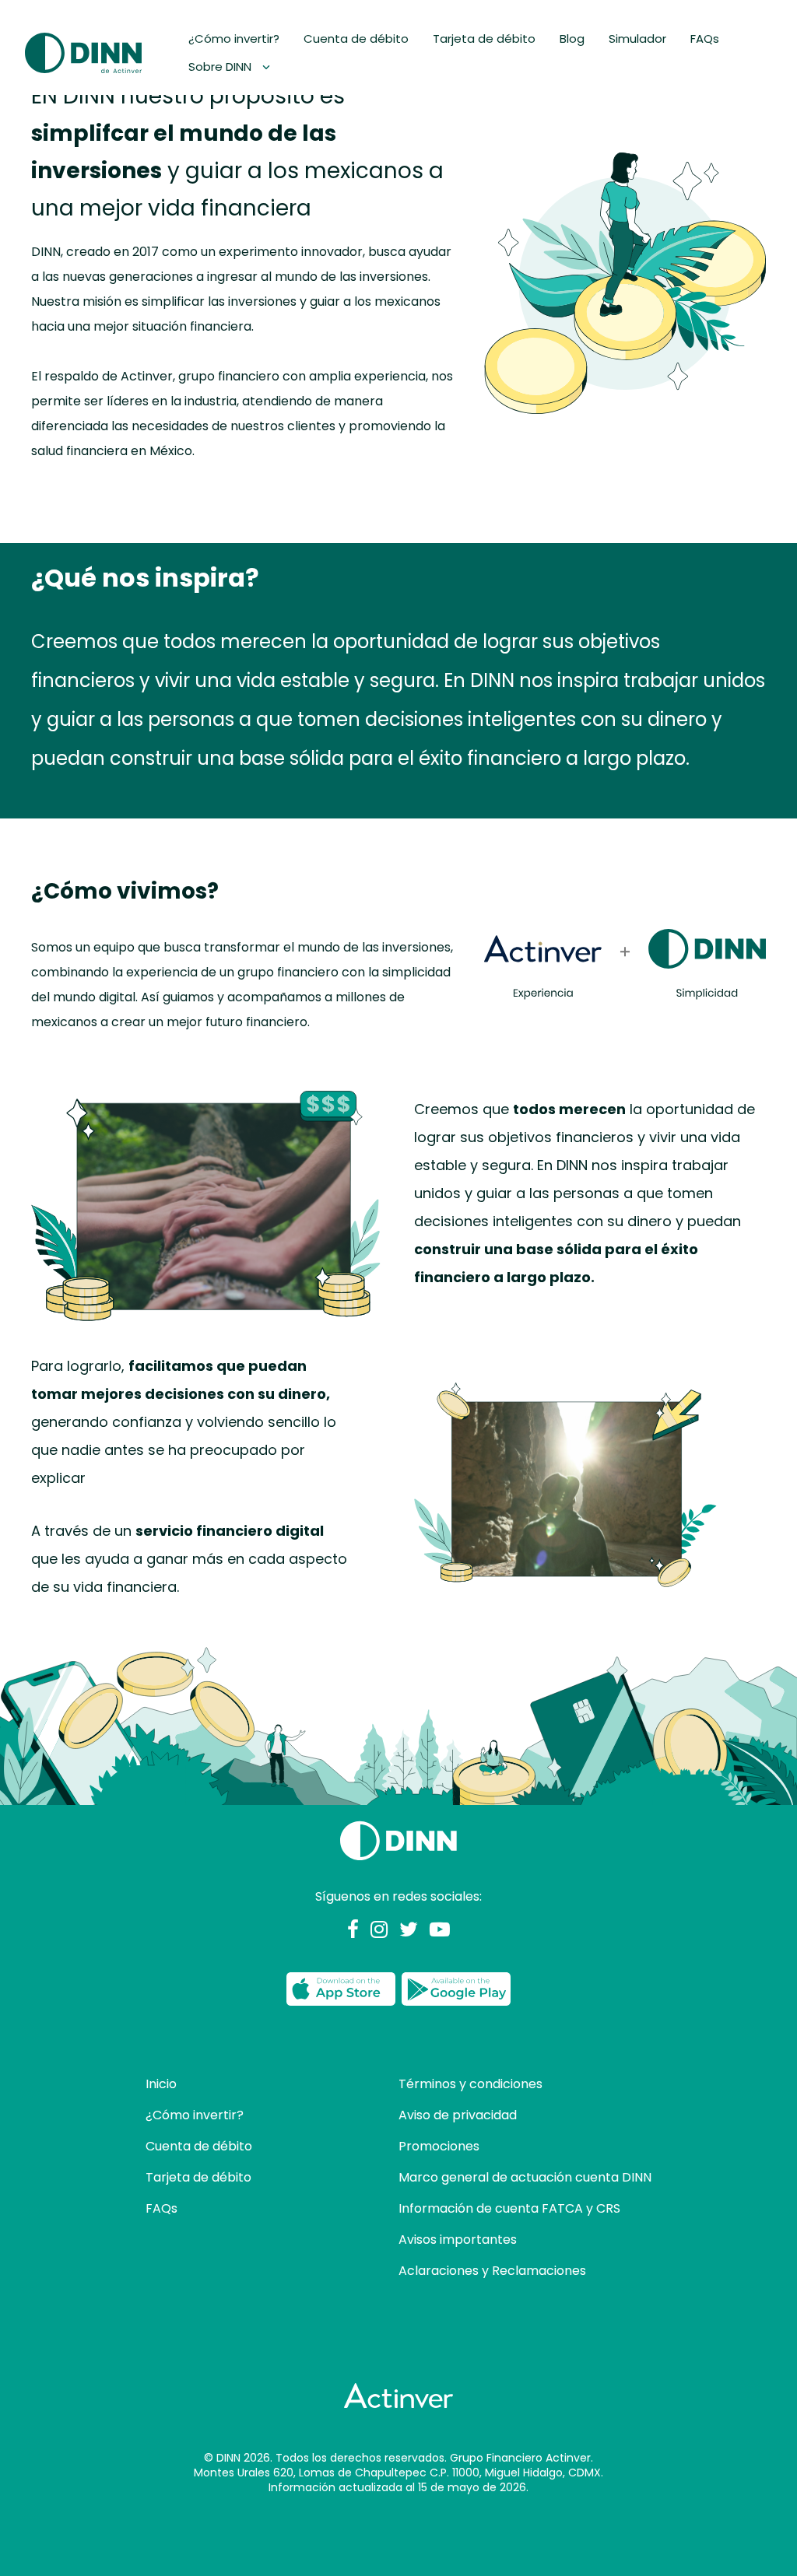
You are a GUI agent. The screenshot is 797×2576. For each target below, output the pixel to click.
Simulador (637, 39)
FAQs (705, 39)
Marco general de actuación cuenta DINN (525, 2177)
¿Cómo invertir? (234, 39)
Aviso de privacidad (458, 2115)
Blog (572, 39)
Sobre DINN (221, 67)
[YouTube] (440, 1931)
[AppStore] (341, 1989)
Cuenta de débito (356, 39)
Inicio (161, 2084)
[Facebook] (353, 1931)
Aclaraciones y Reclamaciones (492, 2271)
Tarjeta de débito (484, 39)
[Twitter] (409, 1931)
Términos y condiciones (470, 2084)
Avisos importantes (458, 2240)
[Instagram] (379, 1931)
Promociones (439, 2146)
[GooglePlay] (456, 1989)
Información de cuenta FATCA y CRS (509, 2208)
